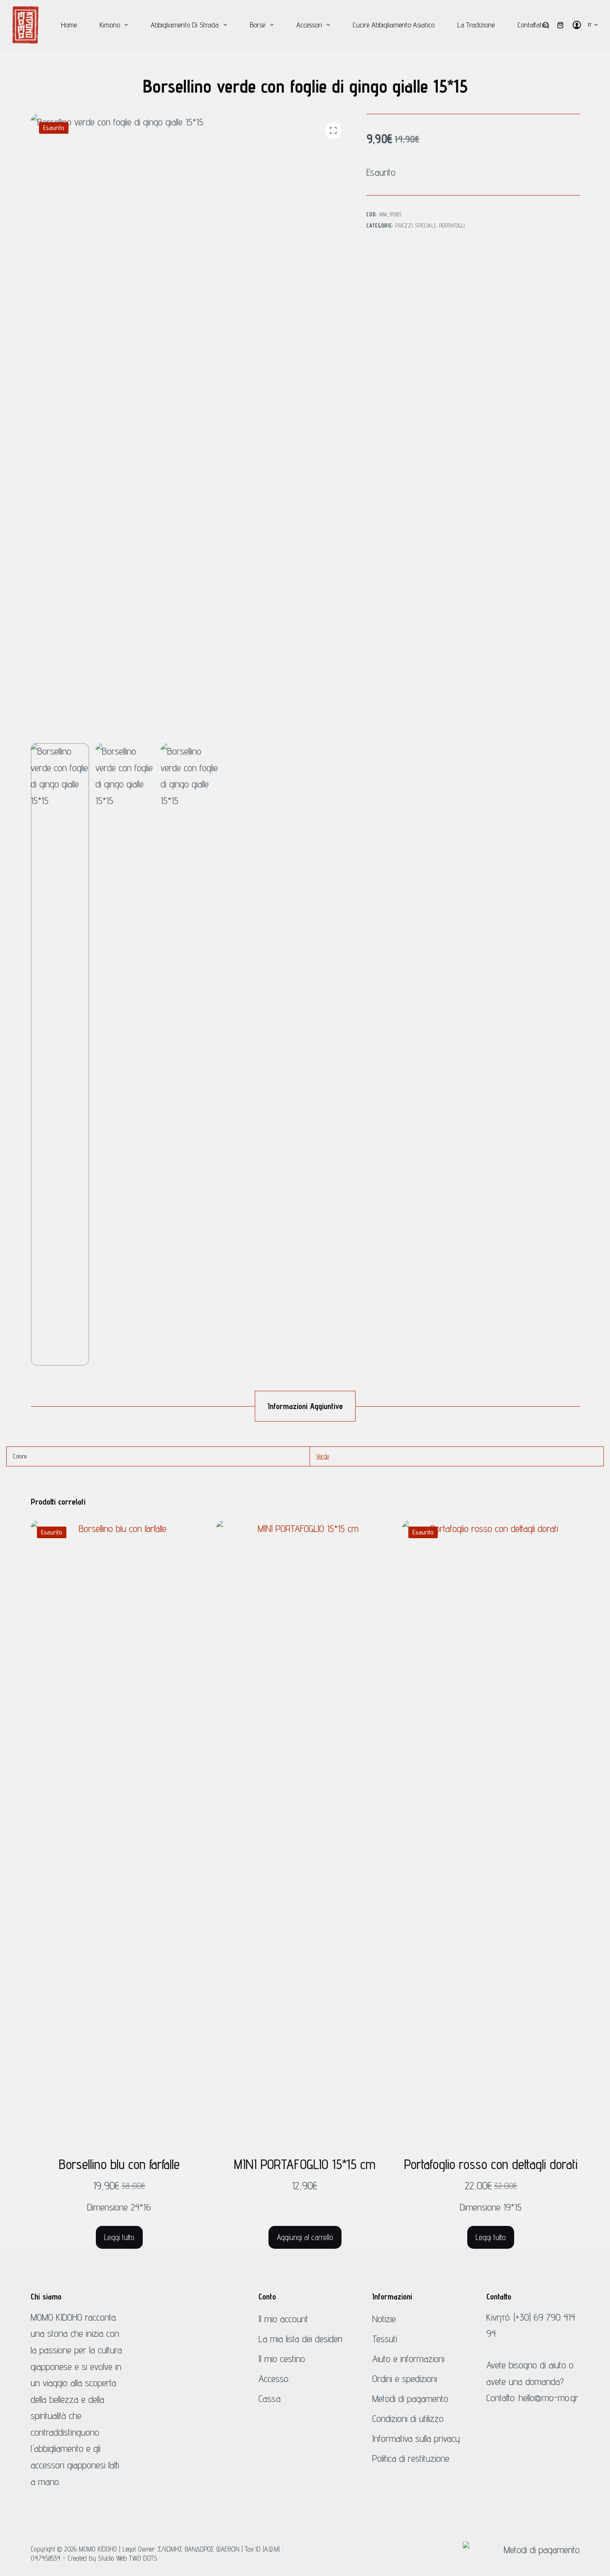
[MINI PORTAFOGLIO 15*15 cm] (305, 1832)
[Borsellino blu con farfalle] (120, 1832)
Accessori (309, 25)
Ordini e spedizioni (405, 2379)
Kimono (110, 25)
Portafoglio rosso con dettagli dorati (491, 2164)
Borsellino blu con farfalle (119, 2164)
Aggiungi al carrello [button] (305, 2237)
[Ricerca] (546, 25)
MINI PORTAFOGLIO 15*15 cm (305, 2164)
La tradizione (476, 25)
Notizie (384, 2319)
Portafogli (452, 225)
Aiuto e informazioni (408, 2359)
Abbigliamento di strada (185, 25)
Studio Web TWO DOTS (128, 2558)
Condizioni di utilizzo (408, 2418)
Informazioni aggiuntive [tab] (305, 1406)
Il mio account (283, 2319)
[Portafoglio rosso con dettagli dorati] (491, 1832)
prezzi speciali (415, 225)
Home (69, 25)
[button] (593, 25)
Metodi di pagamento (410, 2398)
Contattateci (533, 25)
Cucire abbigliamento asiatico (394, 25)
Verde (323, 1456)
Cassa (270, 2398)
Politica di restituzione (411, 2458)
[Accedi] (577, 25)
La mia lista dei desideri (300, 2339)
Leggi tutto (119, 2237)
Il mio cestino (282, 2359)
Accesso (273, 2379)
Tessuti (385, 2339)
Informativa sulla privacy (416, 2438)
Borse (257, 25)
